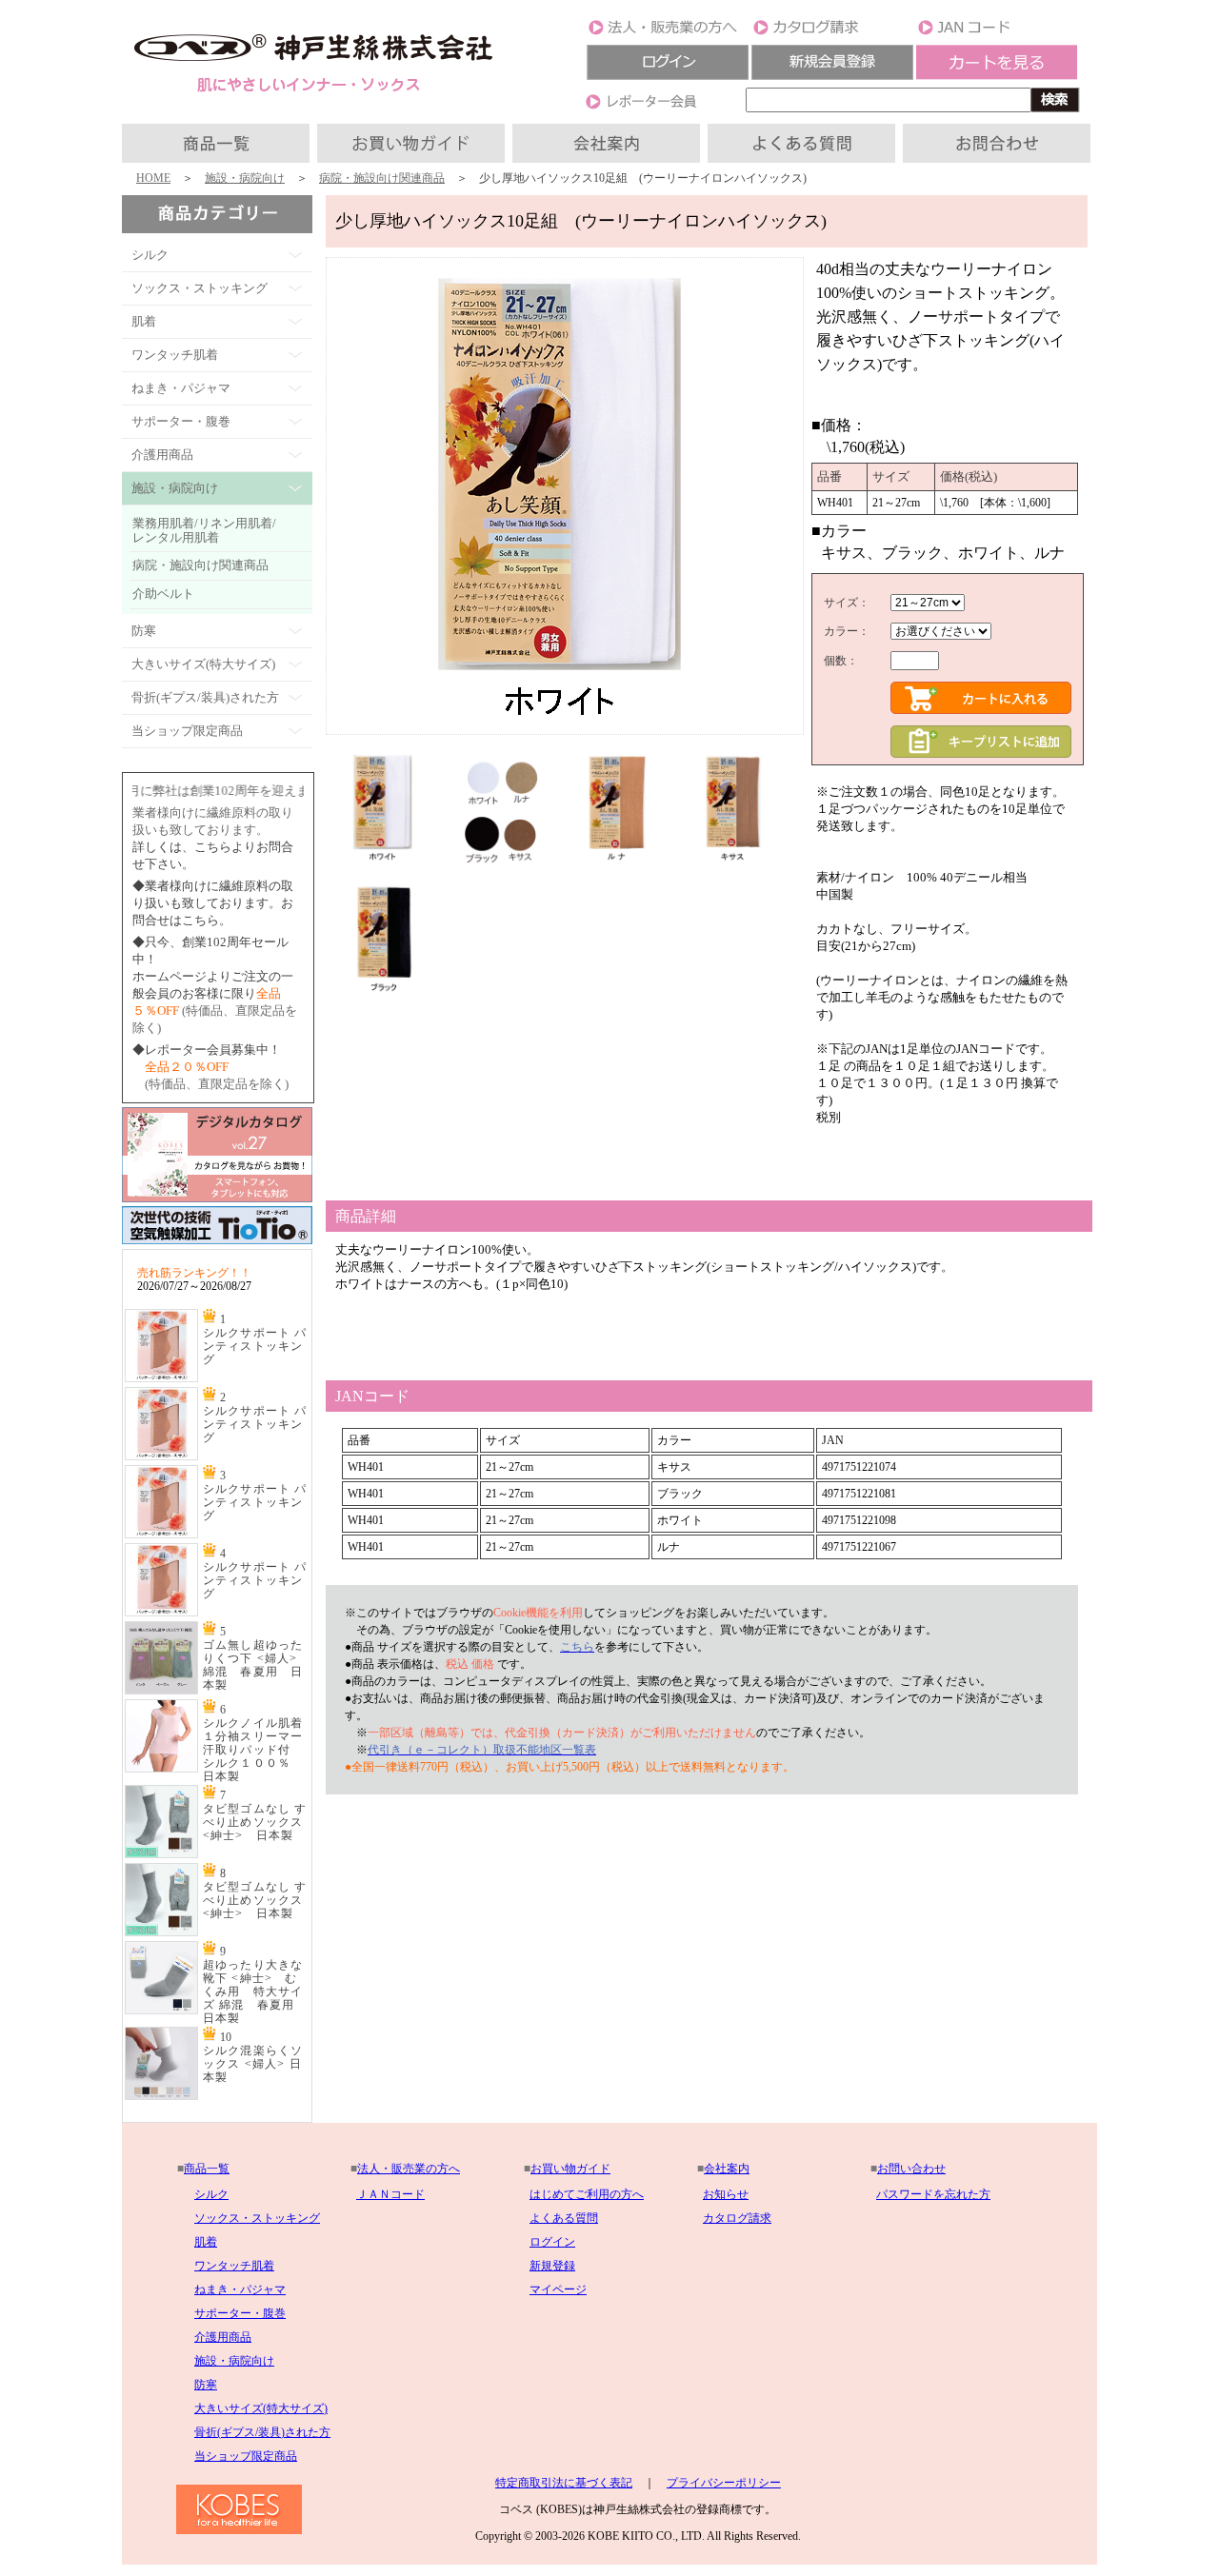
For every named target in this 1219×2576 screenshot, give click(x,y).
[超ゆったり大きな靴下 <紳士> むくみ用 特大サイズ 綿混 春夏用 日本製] (161, 2011)
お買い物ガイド (570, 2169)
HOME (153, 178)
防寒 (206, 2385)
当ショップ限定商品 (246, 2456)
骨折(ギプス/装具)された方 (262, 2432)
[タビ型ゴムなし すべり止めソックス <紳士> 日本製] (161, 1854)
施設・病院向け (245, 178)
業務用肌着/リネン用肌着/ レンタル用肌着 (204, 530)
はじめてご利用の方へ (587, 2194)
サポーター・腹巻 (240, 2313)
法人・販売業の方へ (409, 2169)
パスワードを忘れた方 (933, 2194)
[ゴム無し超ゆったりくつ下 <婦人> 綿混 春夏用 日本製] (161, 1691)
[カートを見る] (997, 76)
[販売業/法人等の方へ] (668, 33)
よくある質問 (564, 2218)
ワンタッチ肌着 (234, 2266)
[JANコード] (997, 33)
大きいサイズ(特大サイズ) (261, 2408)
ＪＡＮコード (390, 2194)
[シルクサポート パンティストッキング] (161, 1378)
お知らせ (726, 2194)
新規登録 (552, 2266)
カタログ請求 (737, 2218)
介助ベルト (163, 594)
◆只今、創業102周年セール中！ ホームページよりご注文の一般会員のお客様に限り (213, 976)
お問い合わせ (911, 2169)
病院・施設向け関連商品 (382, 178)
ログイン (552, 2242)
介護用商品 (223, 2337)
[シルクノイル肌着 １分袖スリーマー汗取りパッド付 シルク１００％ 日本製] (161, 1769)
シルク (211, 2194)
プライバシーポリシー (724, 2483)
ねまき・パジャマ (240, 2289)
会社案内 (727, 2169)
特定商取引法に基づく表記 (564, 2483)
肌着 (206, 2242)
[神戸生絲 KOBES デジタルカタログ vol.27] (217, 1199)
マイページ (558, 2289)
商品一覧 (207, 2169)
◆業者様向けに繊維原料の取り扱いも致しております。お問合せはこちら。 (213, 903)
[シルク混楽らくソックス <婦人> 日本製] (161, 2096)
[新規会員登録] (832, 76)
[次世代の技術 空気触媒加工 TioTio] (217, 1245)
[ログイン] (668, 76)
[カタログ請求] (832, 33)
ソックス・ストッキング (257, 2218)
